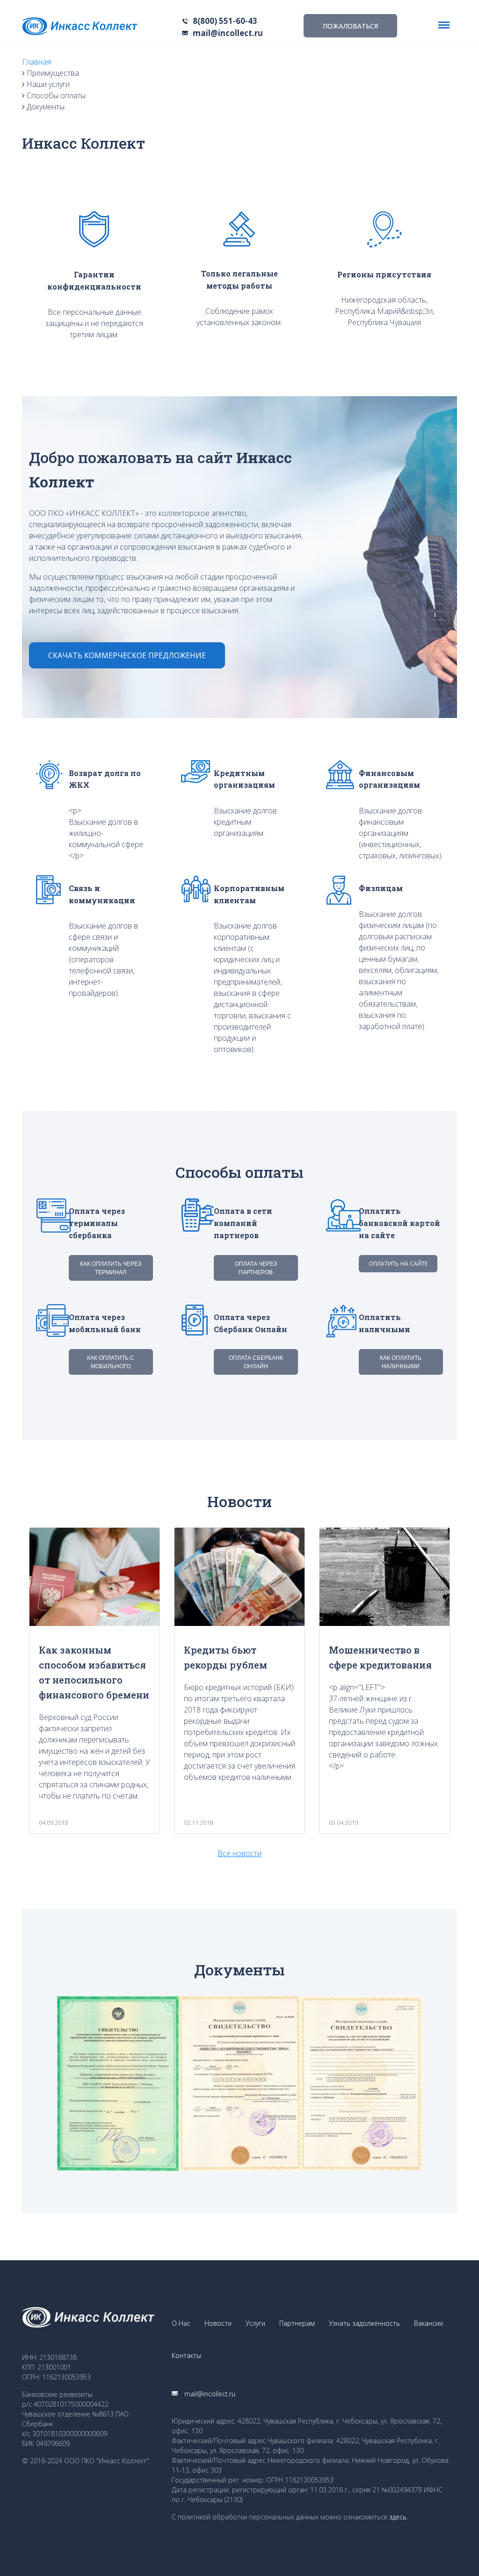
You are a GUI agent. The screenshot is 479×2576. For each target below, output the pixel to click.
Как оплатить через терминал (111, 1268)
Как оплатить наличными (401, 1362)
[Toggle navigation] (444, 25)
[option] (118, 2084)
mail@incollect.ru (228, 33)
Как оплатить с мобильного (111, 1362)
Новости (218, 2323)
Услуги (255, 2323)
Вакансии (428, 2323)
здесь (398, 2517)
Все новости (239, 1853)
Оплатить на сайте (398, 1264)
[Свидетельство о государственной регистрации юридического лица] (239, 2084)
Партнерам (297, 2323)
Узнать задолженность (364, 2323)
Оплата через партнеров (256, 1268)
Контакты (186, 2355)
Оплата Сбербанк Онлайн (256, 1362)
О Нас (181, 2323)
